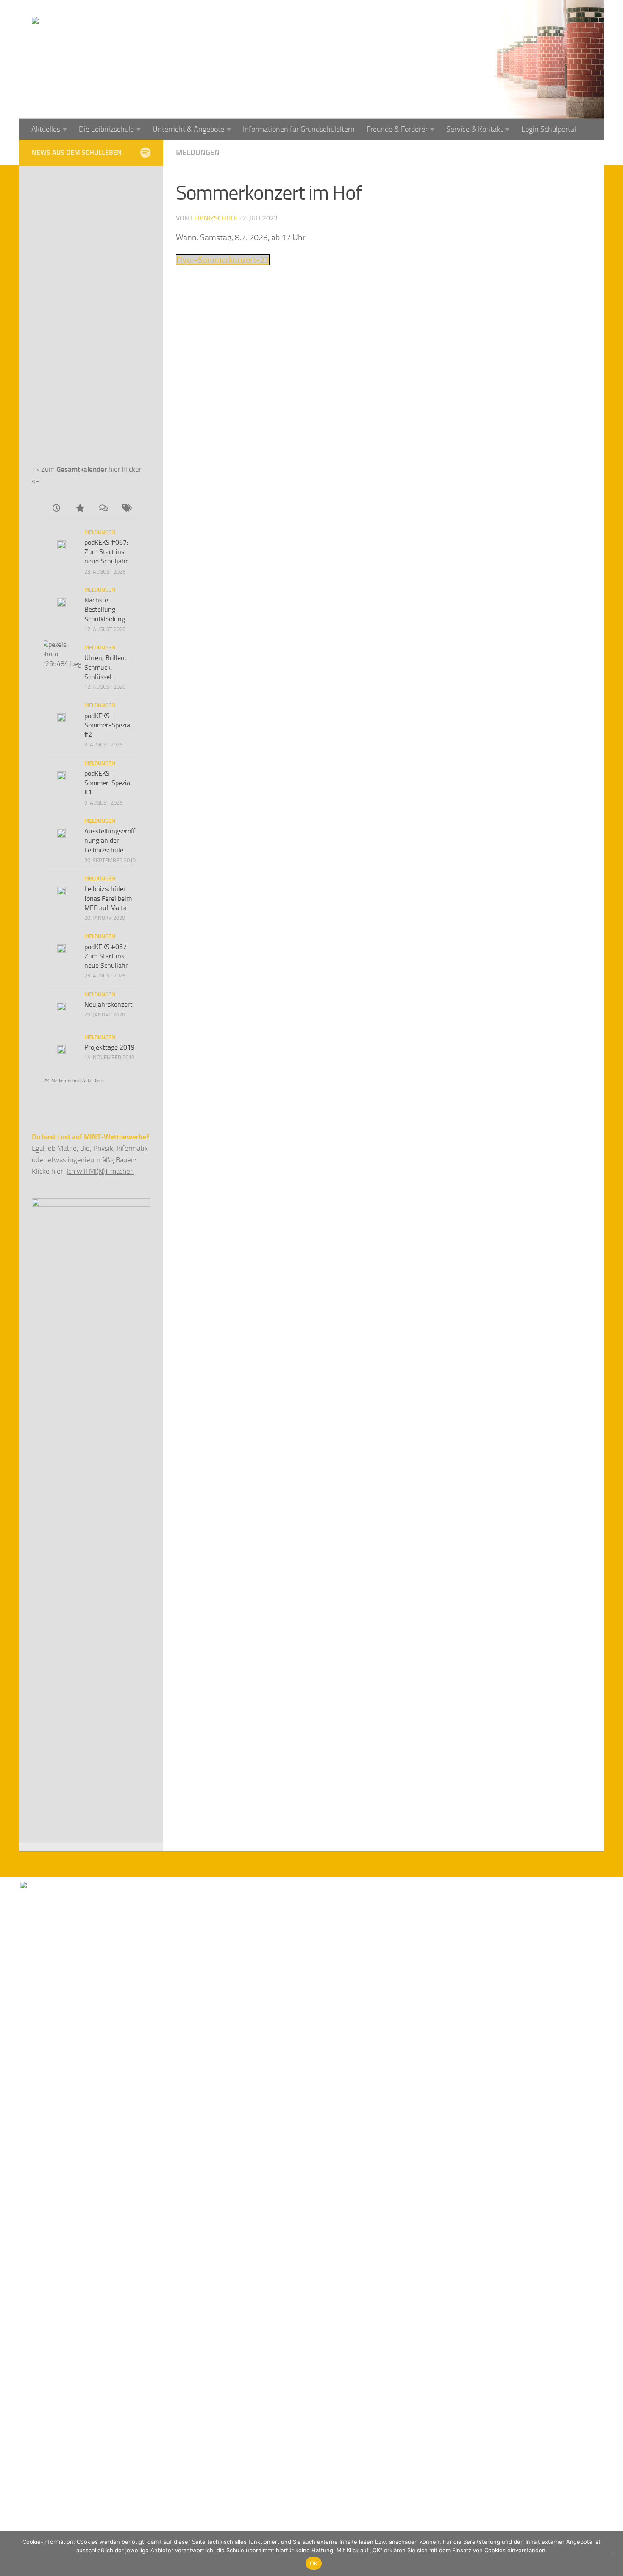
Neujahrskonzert (108, 1004)
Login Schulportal (549, 129)
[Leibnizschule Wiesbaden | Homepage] (126, 38)
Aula (87, 1081)
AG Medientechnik (63, 1081)
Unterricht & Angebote (188, 129)
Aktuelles (46, 129)
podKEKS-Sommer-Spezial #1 (108, 783)
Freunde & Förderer (397, 129)
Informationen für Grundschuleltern (299, 129)
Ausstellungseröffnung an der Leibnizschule (110, 841)
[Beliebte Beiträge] (79, 509)
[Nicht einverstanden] (612, 2554)
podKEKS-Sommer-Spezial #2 (108, 725)
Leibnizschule (214, 218)
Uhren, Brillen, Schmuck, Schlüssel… (105, 667)
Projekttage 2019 (110, 1047)
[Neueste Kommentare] (103, 509)
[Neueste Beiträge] (56, 509)
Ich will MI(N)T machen (100, 1171)
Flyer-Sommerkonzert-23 (223, 260)
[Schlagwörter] (126, 509)
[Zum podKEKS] (145, 152)
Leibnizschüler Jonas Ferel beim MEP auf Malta (108, 898)
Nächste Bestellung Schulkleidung (105, 610)
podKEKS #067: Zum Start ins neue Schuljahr (106, 552)
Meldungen (198, 153)
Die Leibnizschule (106, 129)
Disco (99, 1081)
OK (314, 2563)
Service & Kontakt (474, 129)
